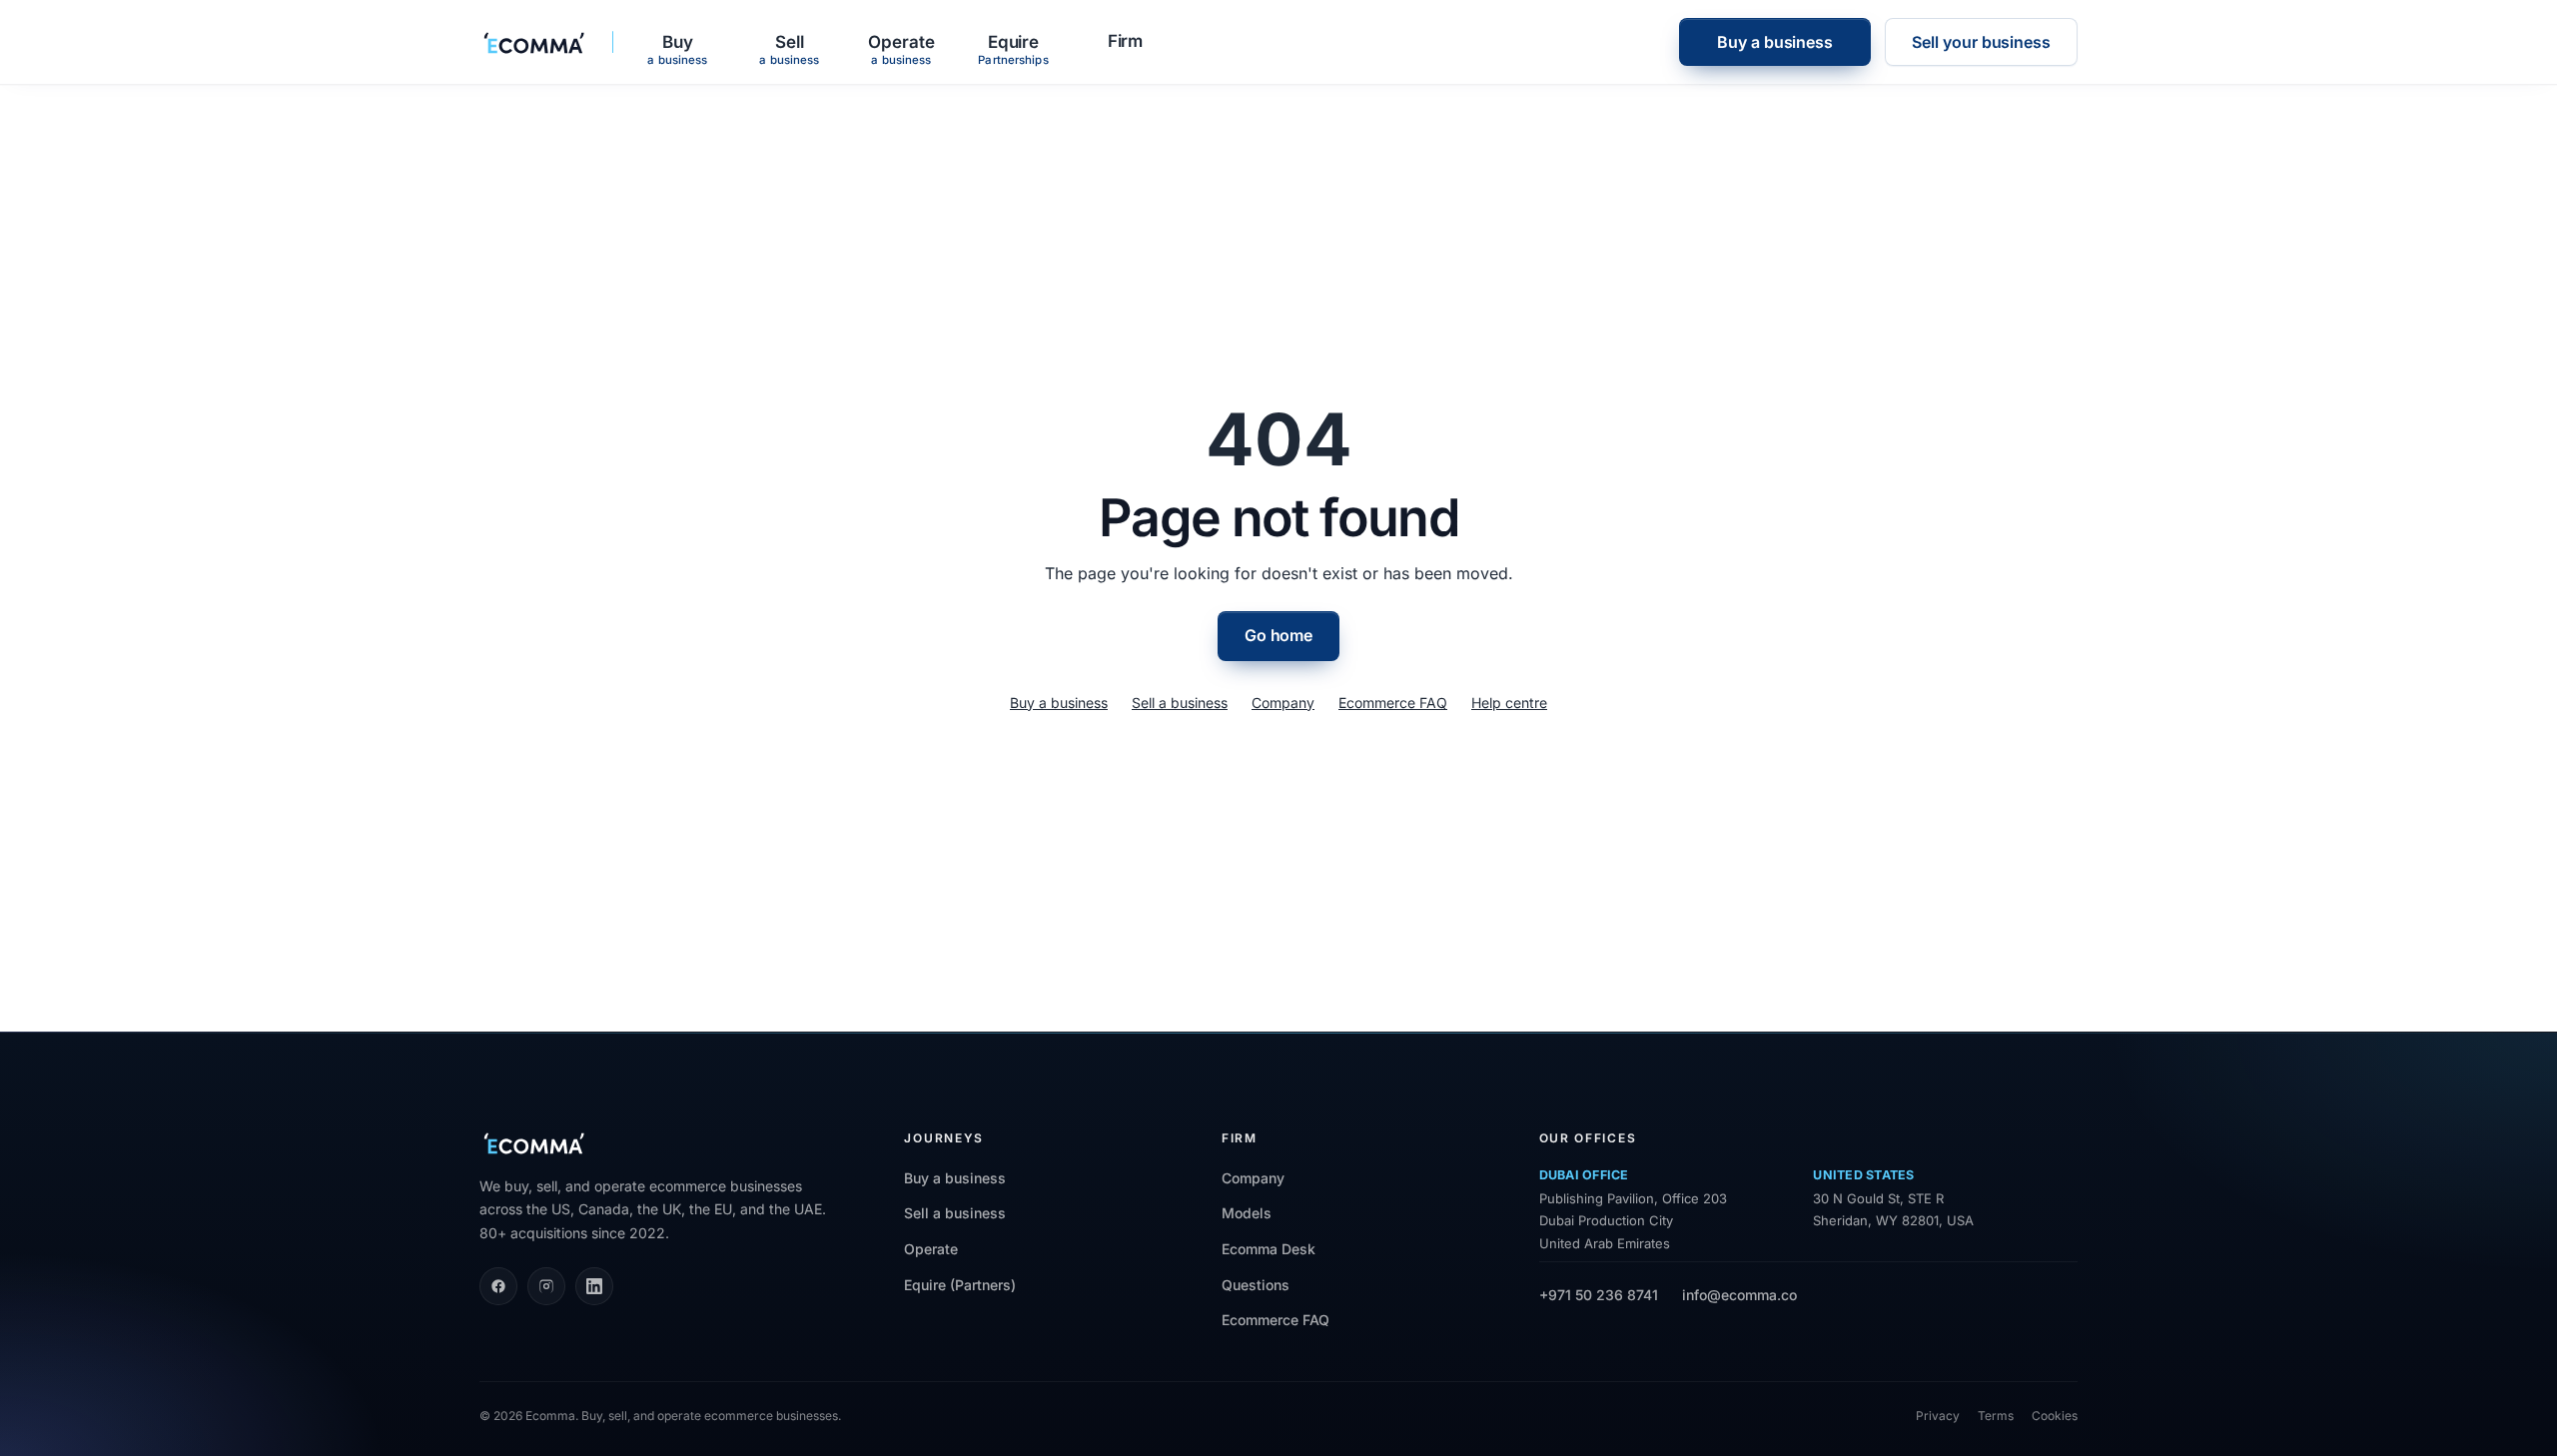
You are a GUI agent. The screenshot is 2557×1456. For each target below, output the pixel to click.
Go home (1278, 635)
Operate (931, 1249)
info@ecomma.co (1739, 1295)
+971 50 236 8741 (1599, 1295)
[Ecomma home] (535, 42)
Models (1247, 1213)
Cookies (2055, 1416)
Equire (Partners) (960, 1285)
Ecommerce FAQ (1393, 703)
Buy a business (1775, 42)
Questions (1256, 1285)
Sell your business (1981, 42)
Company (1283, 703)
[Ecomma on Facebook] (498, 1286)
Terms (1996, 1416)
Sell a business (1180, 703)
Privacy (1938, 1416)
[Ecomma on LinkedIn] (594, 1286)
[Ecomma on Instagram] (546, 1286)
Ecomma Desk (1269, 1249)
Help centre (1509, 703)
